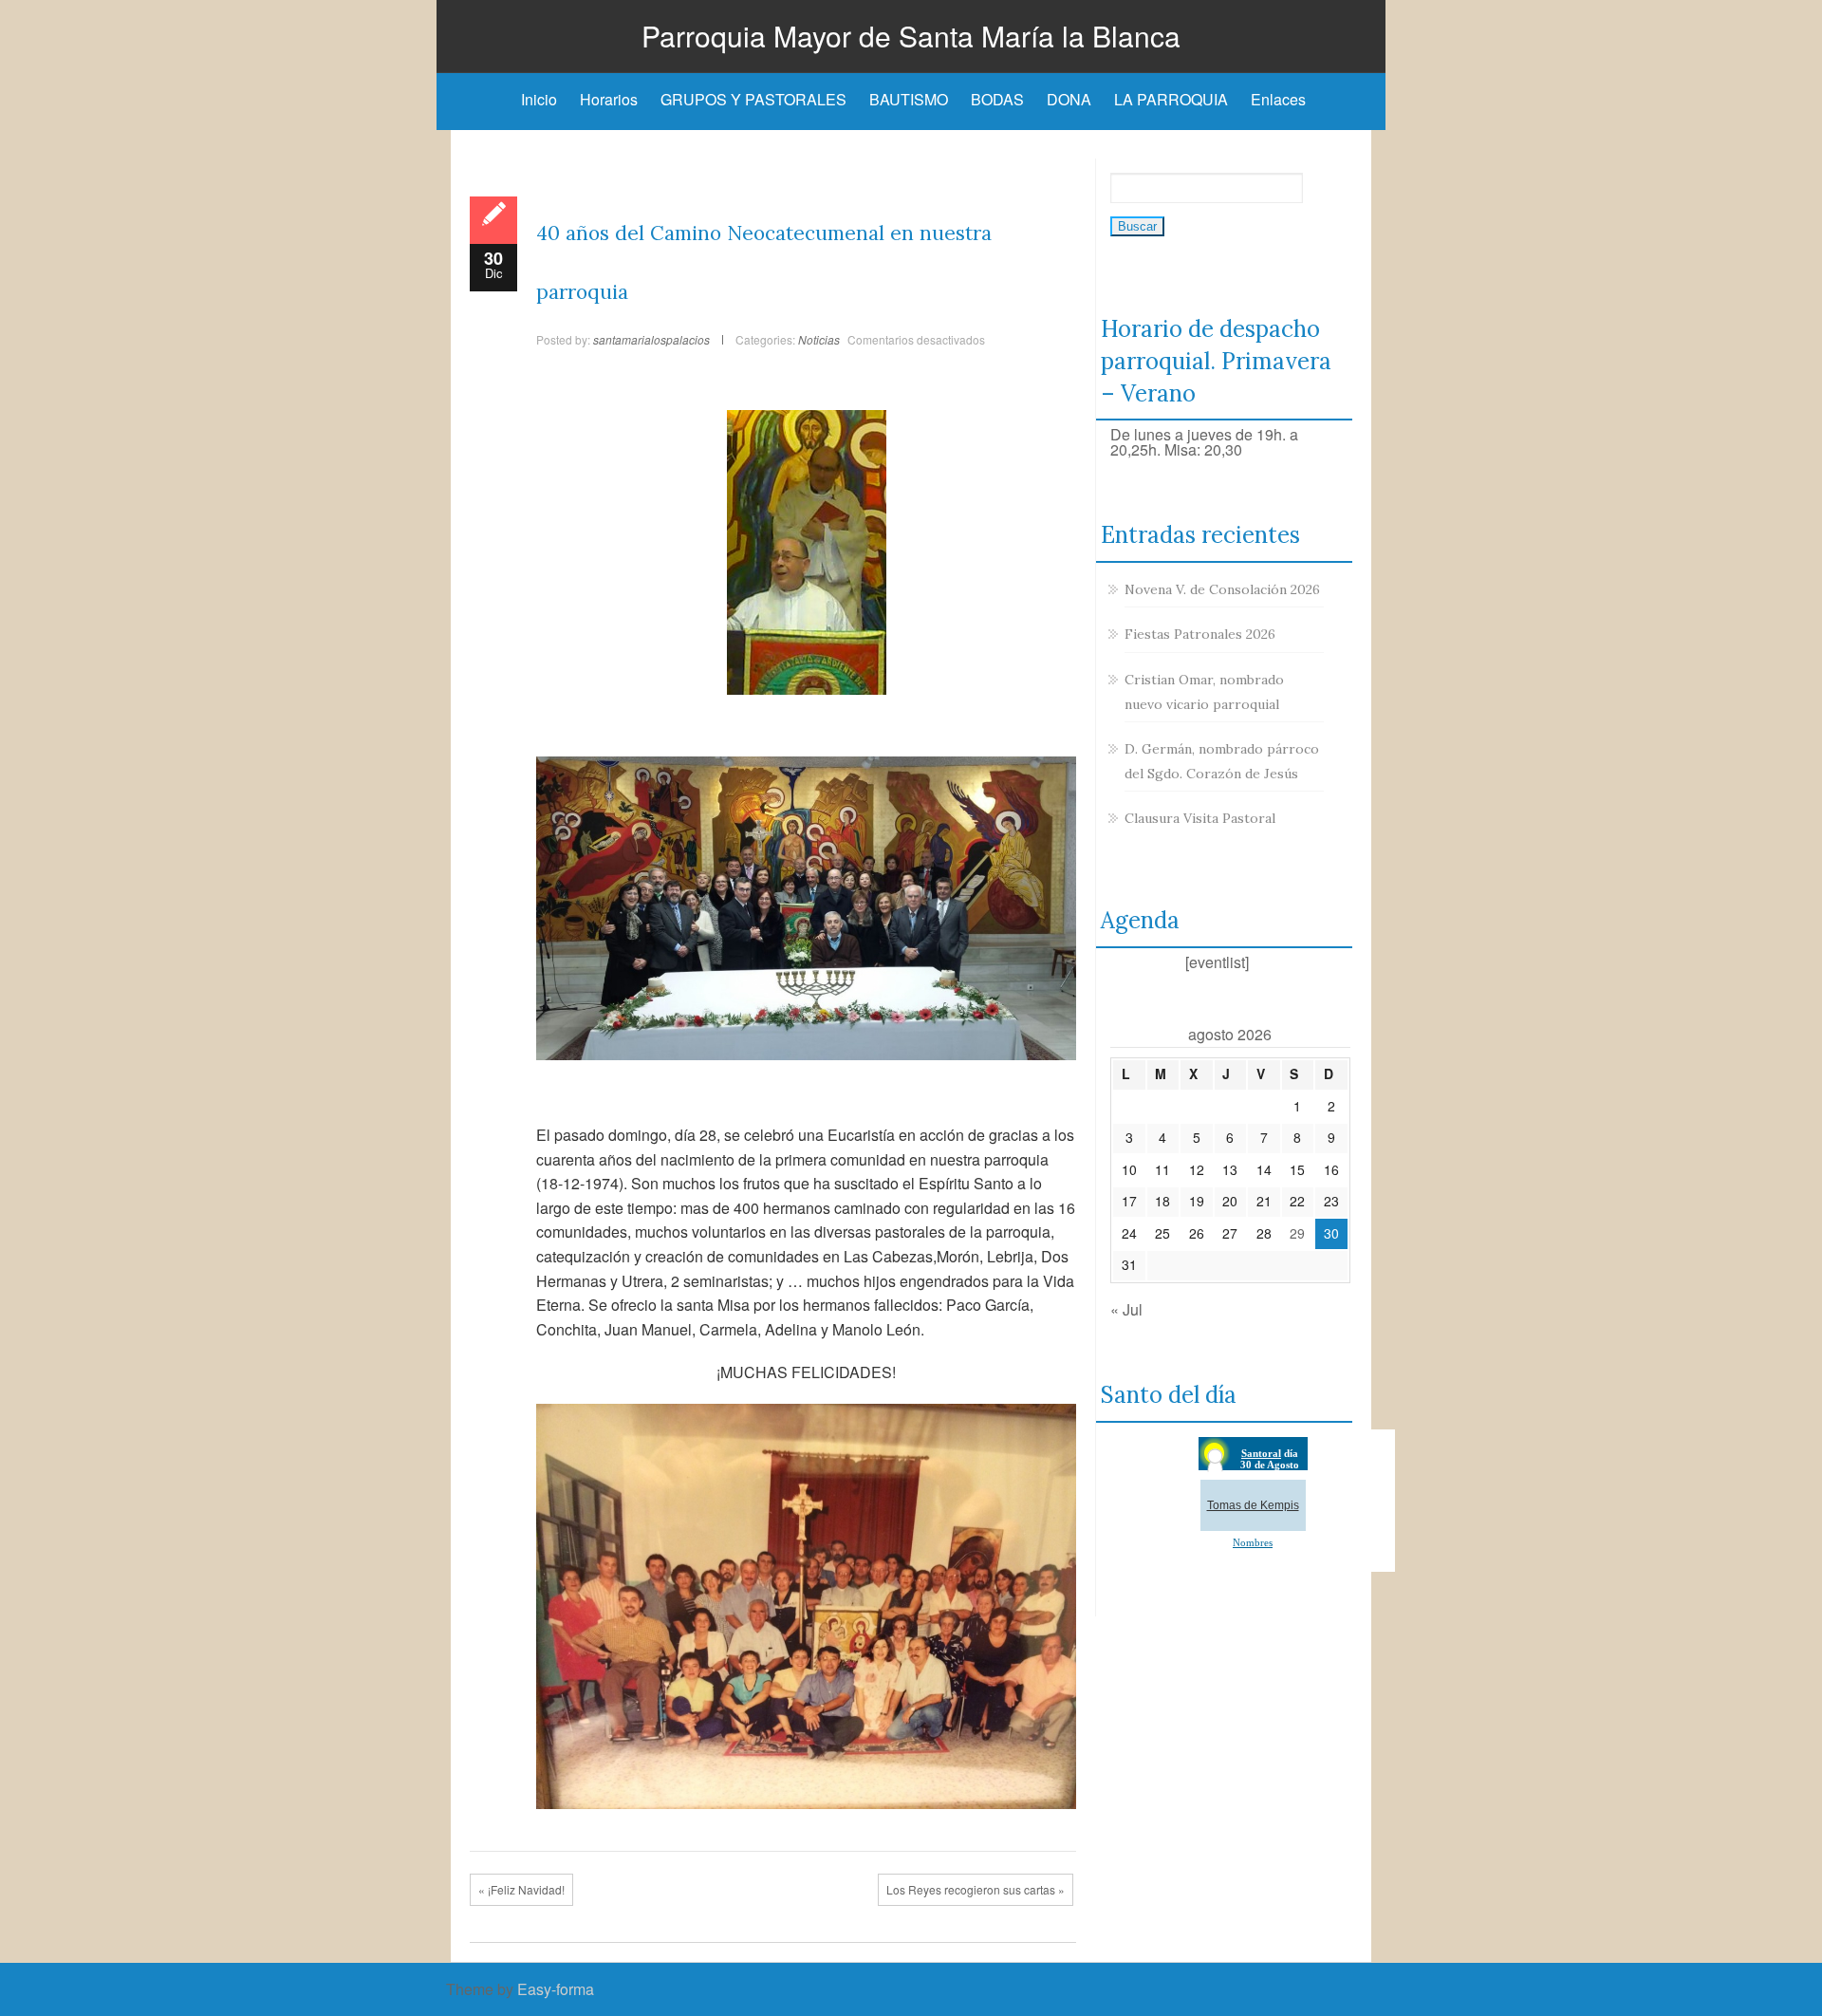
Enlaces (1278, 99)
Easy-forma (556, 1989)
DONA (1069, 99)
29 (1297, 1233)
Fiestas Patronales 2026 (1200, 634)
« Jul (1126, 1309)
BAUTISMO (909, 99)
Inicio (539, 99)
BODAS (997, 99)
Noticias (819, 339)
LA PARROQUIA (1171, 99)
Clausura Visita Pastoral (1200, 818)
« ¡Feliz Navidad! (521, 1889)
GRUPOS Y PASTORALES (753, 99)
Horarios (609, 99)
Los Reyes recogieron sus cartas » (976, 1889)
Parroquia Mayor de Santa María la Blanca (911, 36)
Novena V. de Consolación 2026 (1222, 589)
